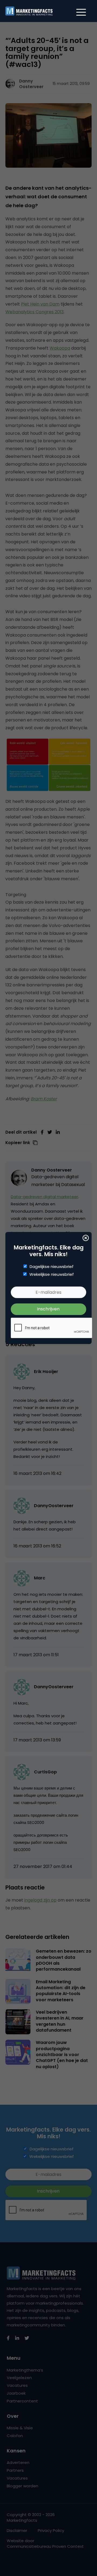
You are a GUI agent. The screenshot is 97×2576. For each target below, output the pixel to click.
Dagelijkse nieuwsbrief (52, 1267)
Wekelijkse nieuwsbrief (52, 1274)
